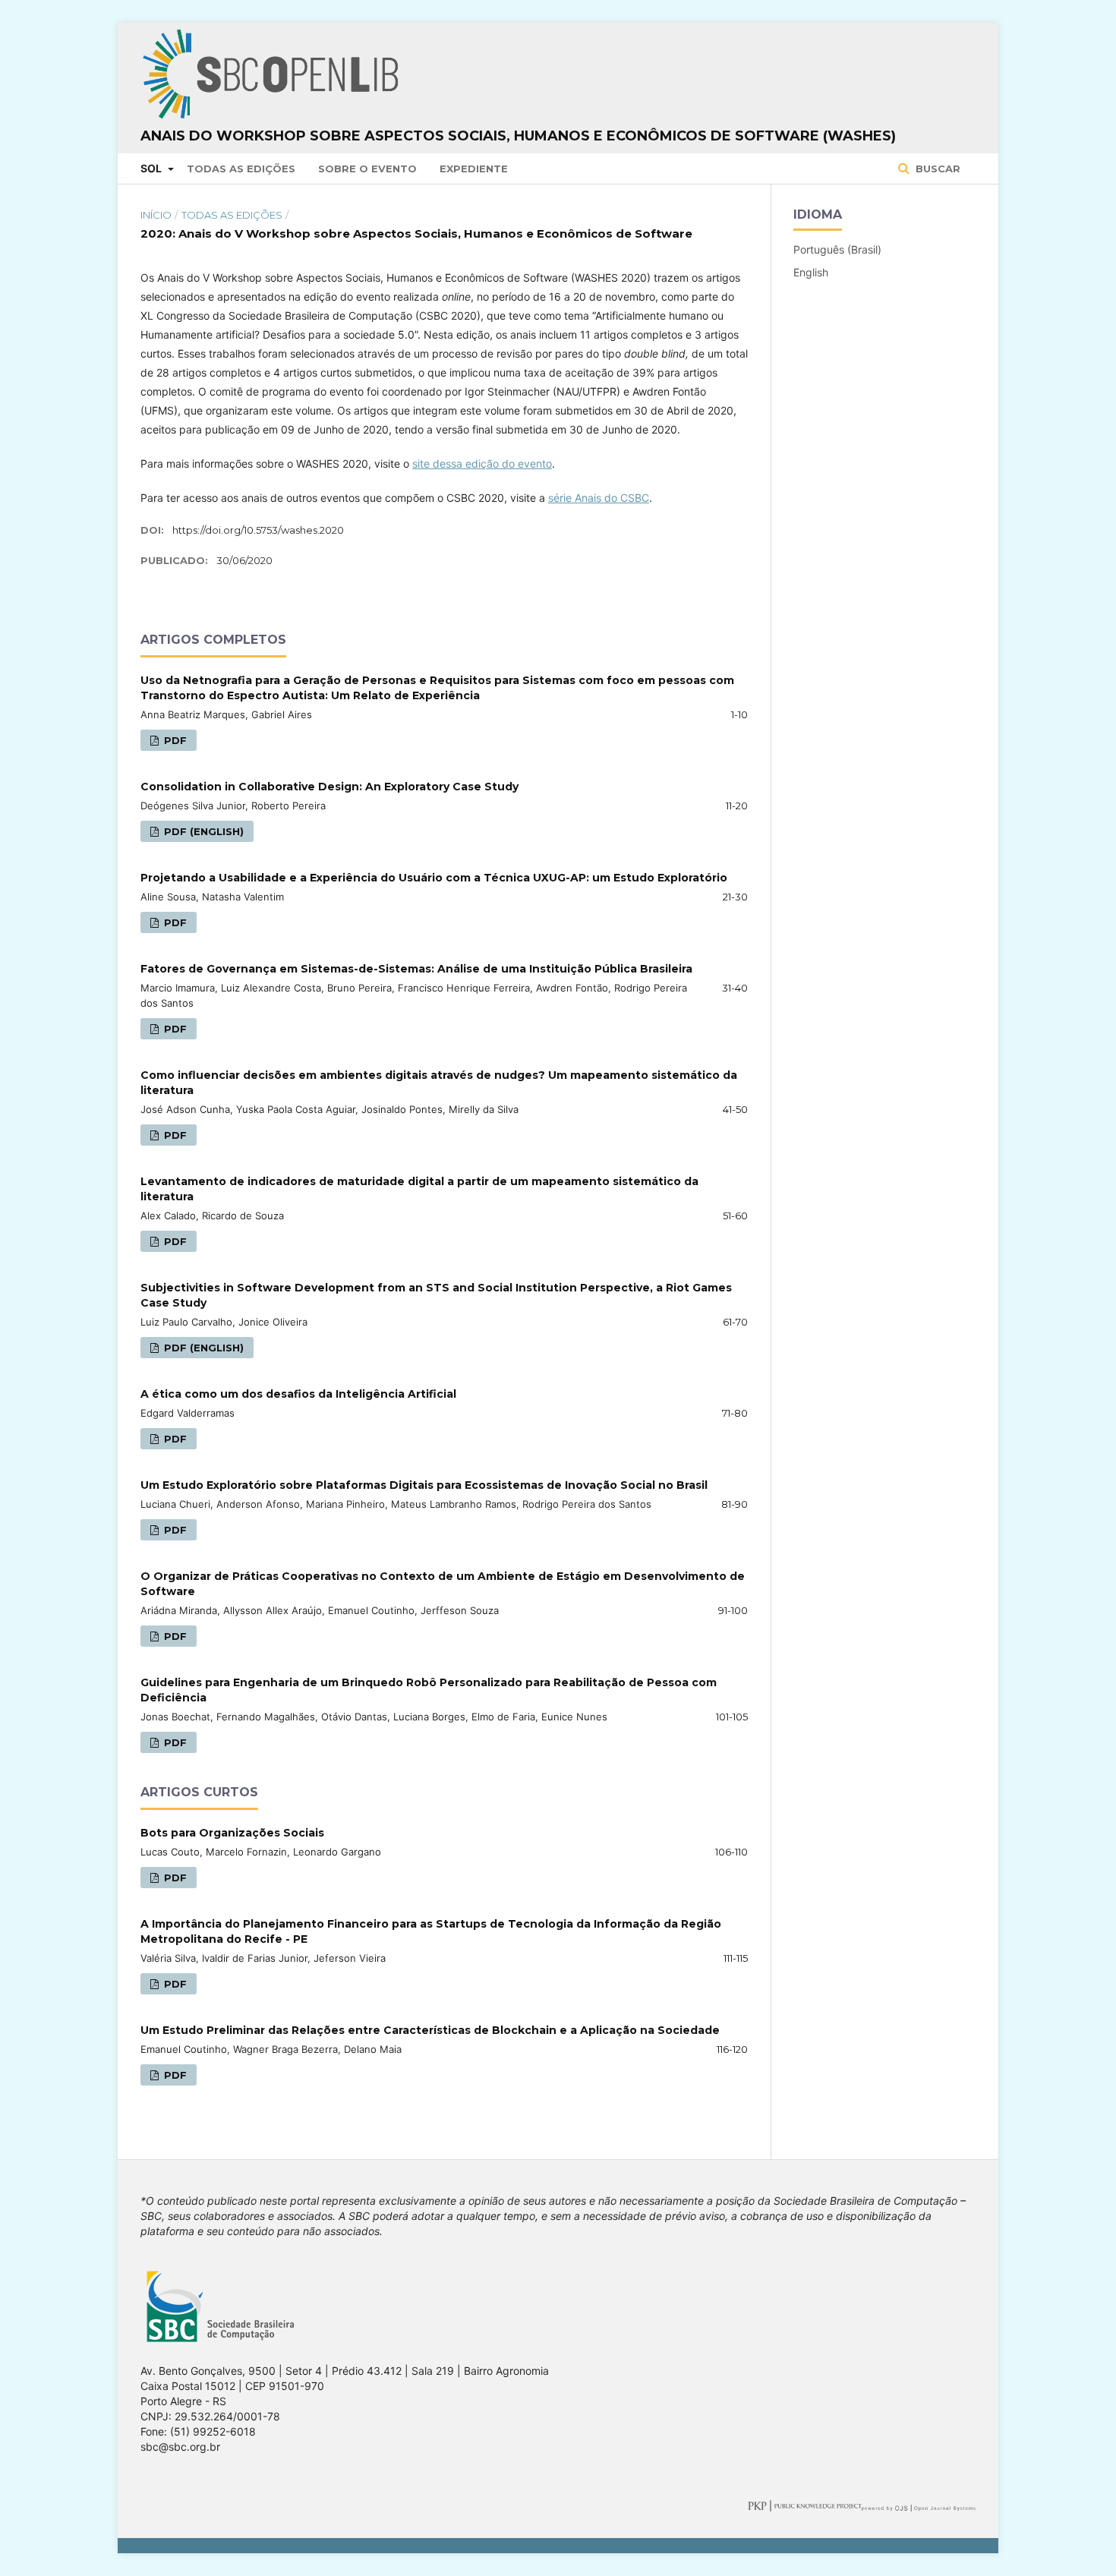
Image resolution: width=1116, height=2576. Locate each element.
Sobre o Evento (367, 169)
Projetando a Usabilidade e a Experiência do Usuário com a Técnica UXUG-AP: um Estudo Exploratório (434, 878)
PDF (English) (202, 831)
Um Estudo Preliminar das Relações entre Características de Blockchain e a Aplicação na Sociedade (430, 2030)
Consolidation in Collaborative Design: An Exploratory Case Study (329, 787)
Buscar (936, 169)
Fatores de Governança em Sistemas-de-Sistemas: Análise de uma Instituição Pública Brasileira (416, 969)
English (811, 272)
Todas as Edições (241, 169)
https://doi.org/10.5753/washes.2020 (258, 530)
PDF (174, 740)
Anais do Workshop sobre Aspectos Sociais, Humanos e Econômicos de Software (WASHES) (518, 136)
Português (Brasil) (837, 249)
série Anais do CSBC (599, 498)
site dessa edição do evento (482, 463)
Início (156, 215)
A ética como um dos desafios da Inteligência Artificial (298, 1394)
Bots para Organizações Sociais (232, 1833)
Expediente (474, 169)
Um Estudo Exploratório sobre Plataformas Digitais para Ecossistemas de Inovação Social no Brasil (424, 1485)
